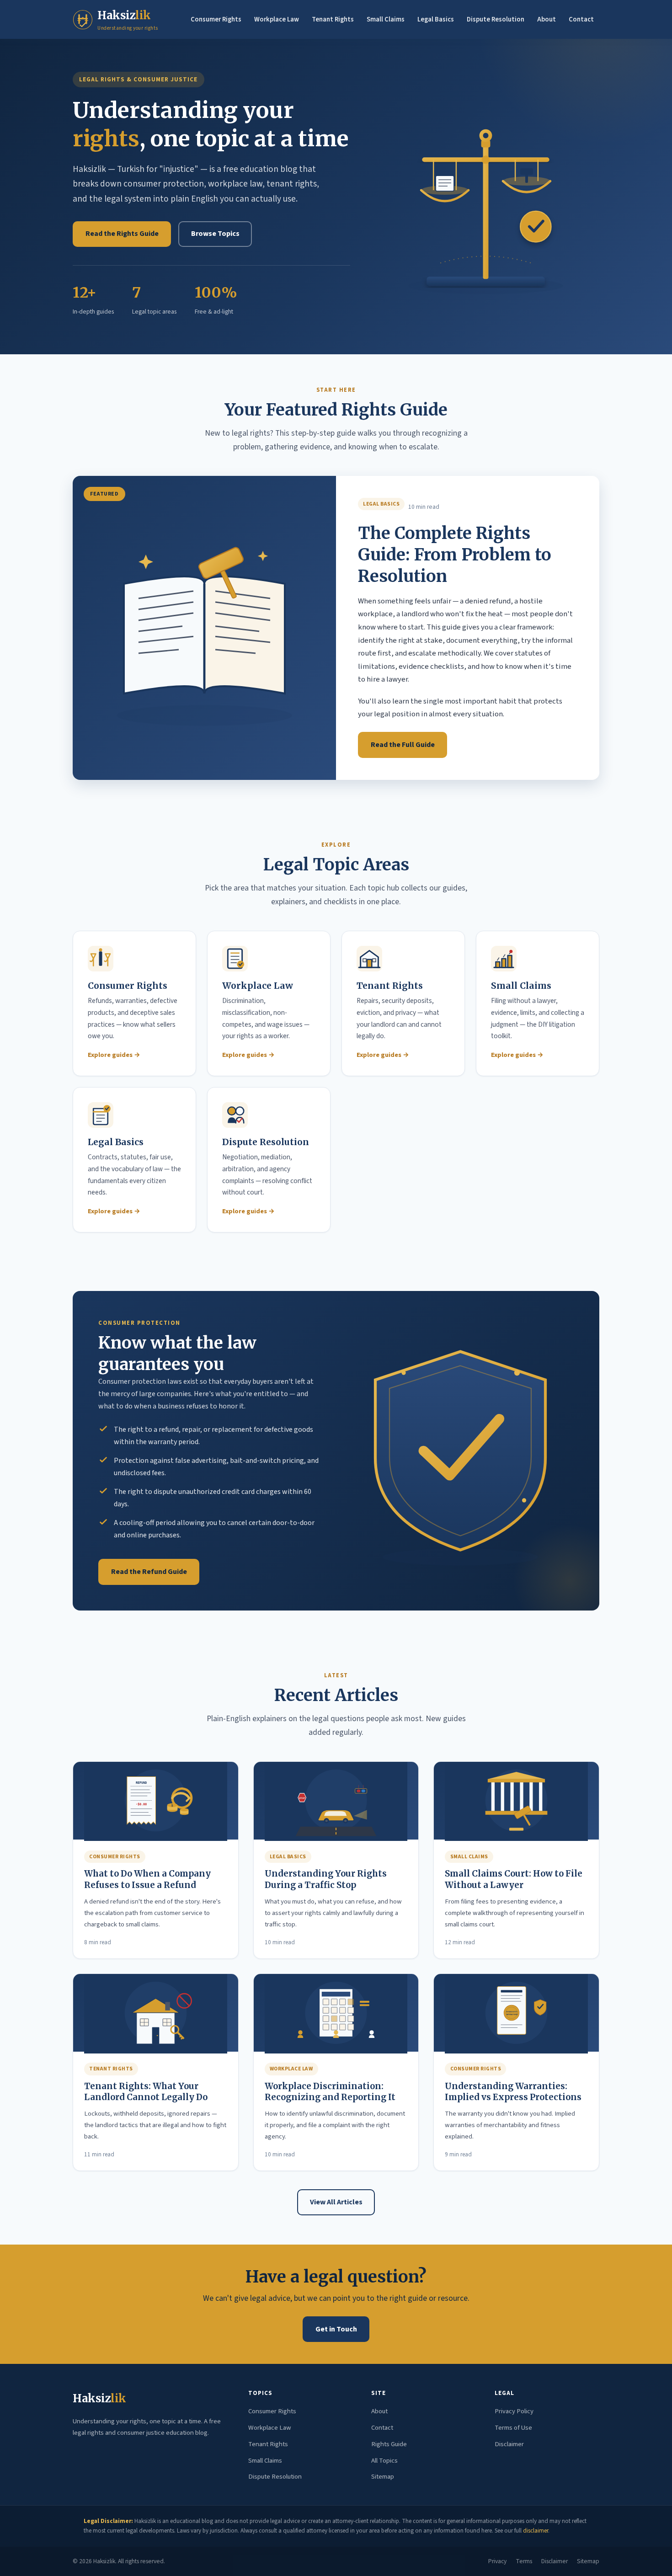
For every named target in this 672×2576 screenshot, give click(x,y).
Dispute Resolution (496, 19)
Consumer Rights (216, 19)
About (547, 19)
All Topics (384, 2461)
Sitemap (383, 2477)
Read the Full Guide (403, 745)
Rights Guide (389, 2444)
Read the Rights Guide (122, 234)
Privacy (497, 2561)
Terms (524, 2561)
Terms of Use (513, 2428)
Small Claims (386, 19)
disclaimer (536, 2531)
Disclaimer (509, 2444)
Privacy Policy (514, 2411)
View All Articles (336, 2202)
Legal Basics (436, 19)
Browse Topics (215, 234)
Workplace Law (277, 19)
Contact (581, 19)
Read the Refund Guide (149, 1572)
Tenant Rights (333, 19)
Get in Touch (336, 2329)
